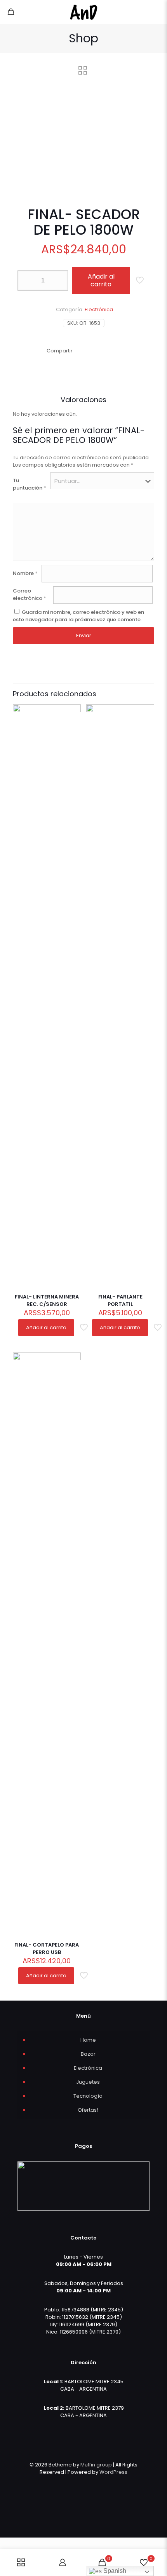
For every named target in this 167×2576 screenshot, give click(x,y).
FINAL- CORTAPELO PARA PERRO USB (47, 1949)
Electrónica (99, 309)
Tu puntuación (30, 484)
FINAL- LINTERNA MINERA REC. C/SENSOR (47, 1300)
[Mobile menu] (157, 12)
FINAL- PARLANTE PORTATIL (120, 1300)
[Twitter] (78, 2483)
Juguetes (88, 2082)
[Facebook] (68, 2483)
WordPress (113, 2472)
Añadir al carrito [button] (46, 1327)
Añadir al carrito (101, 280)
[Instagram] (99, 2483)
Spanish (114, 2571)
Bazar (88, 2054)
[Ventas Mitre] (83, 12)
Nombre (25, 573)
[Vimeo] (89, 2483)
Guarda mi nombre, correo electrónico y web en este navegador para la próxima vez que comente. (78, 616)
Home (88, 2040)
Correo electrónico (30, 594)
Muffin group (96, 2465)
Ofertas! (88, 2110)
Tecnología (88, 2096)
